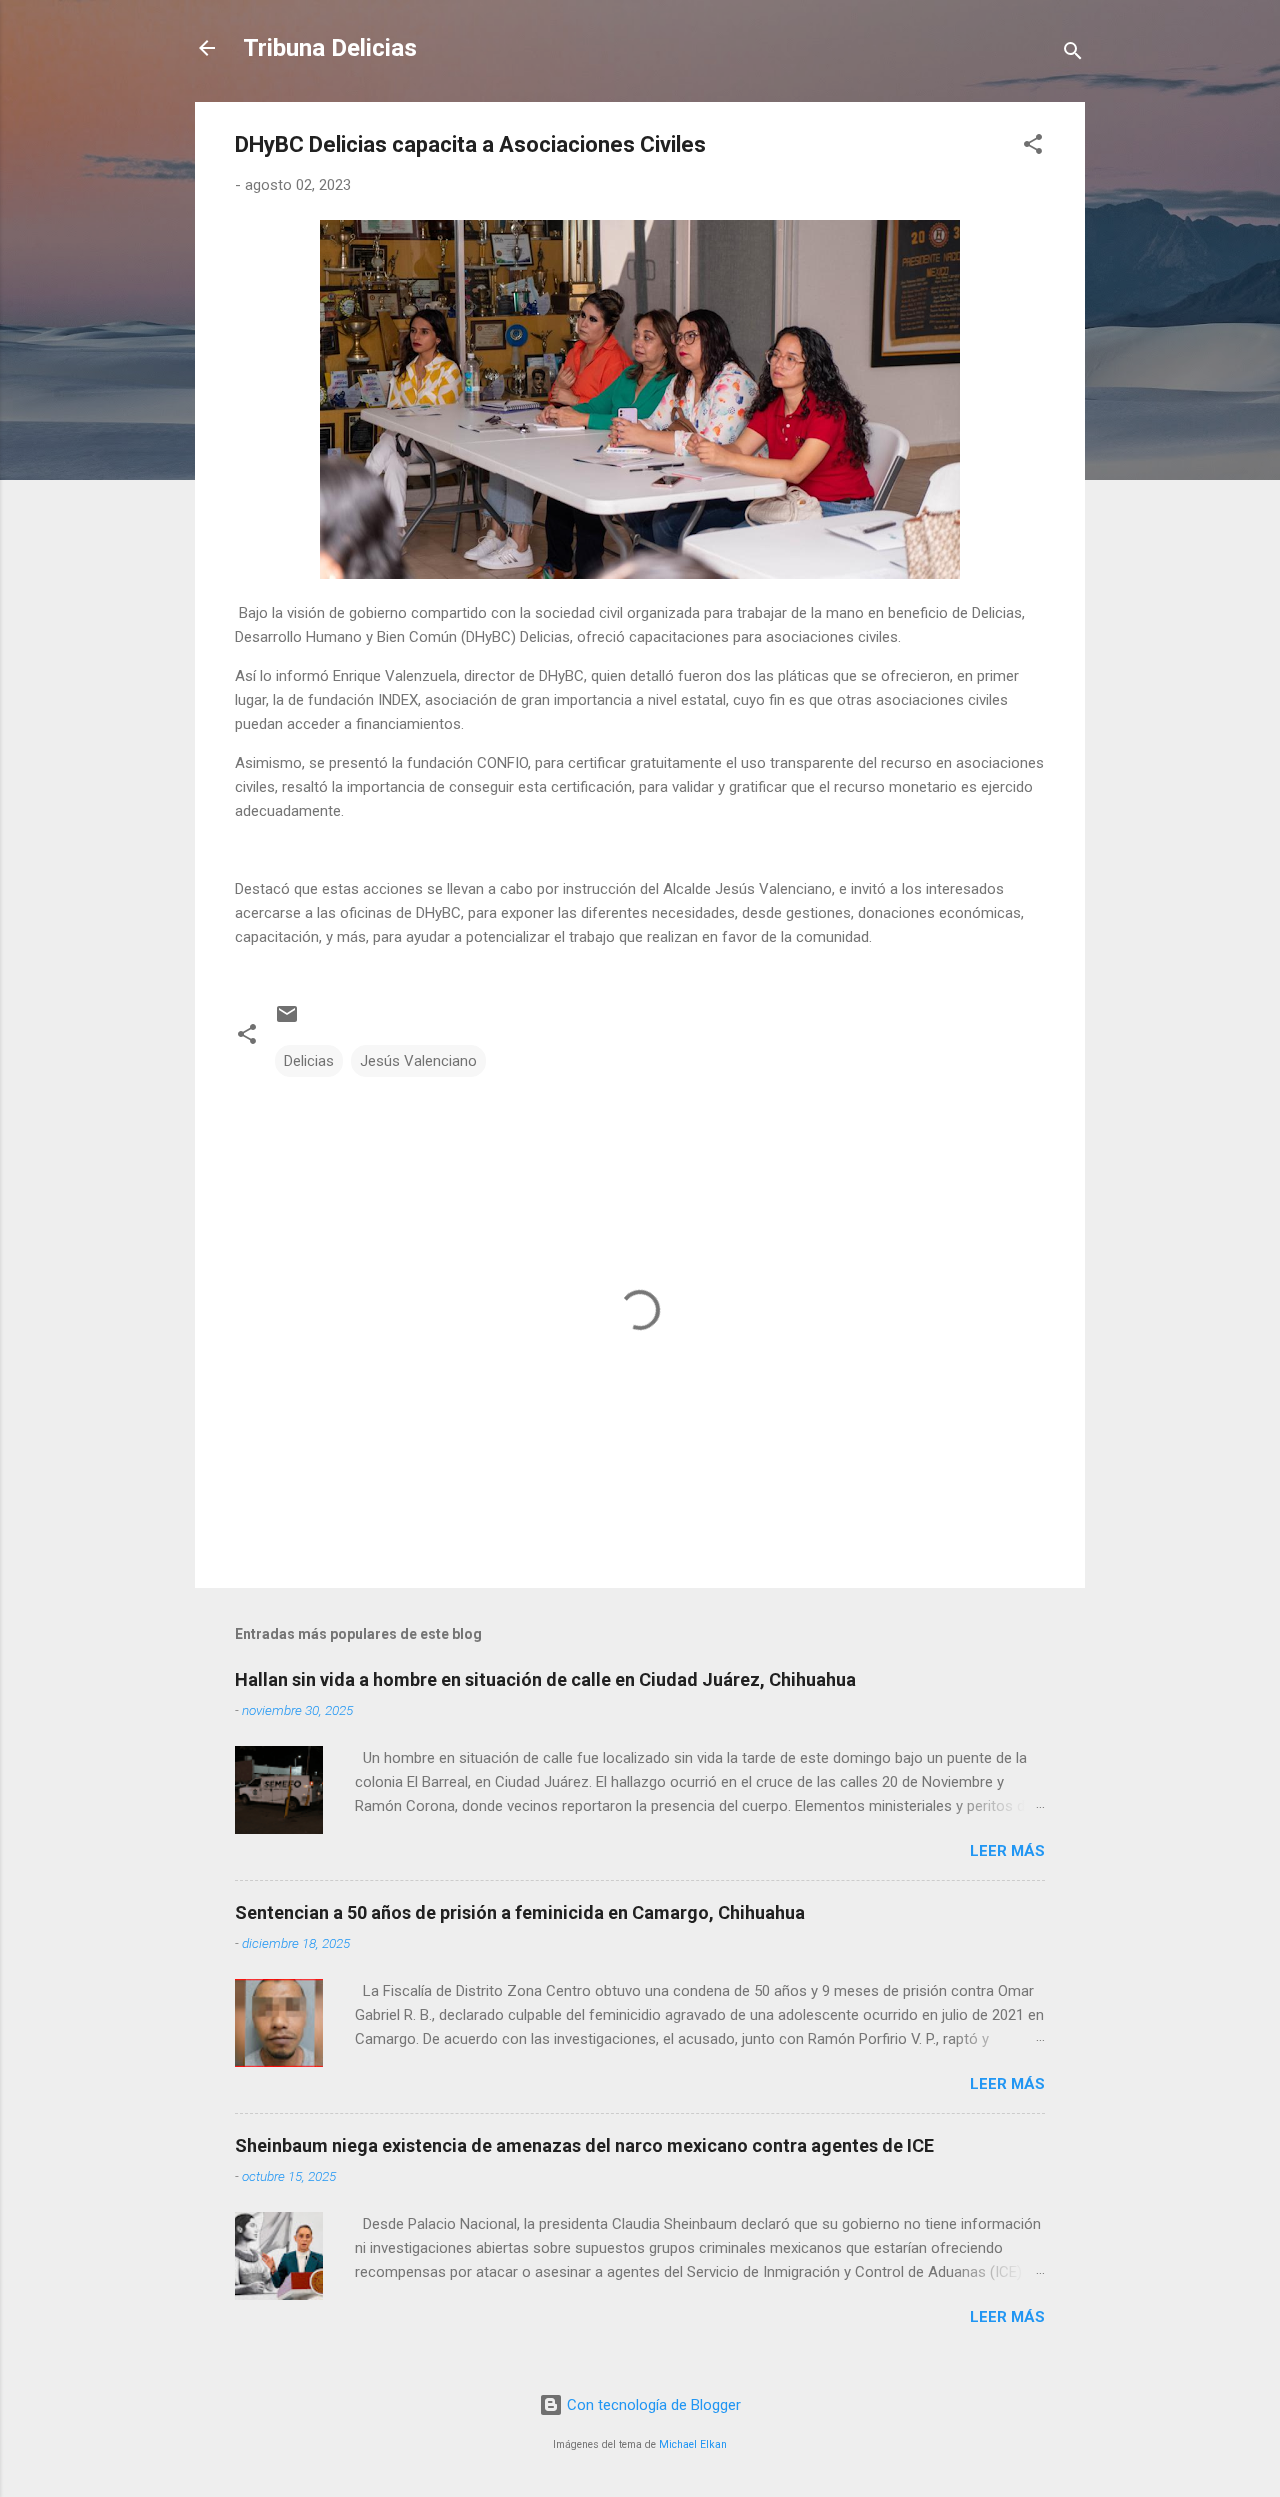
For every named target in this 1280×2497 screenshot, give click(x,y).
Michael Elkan (693, 2444)
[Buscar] (1073, 54)
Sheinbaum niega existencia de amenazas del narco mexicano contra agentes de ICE (584, 2145)
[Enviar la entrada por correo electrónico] (287, 1021)
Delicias (309, 1061)
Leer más (1007, 1851)
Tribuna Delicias (330, 48)
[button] (1033, 147)
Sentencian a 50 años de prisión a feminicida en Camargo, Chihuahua (520, 1912)
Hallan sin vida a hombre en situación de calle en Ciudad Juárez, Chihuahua (545, 1679)
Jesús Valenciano (418, 1061)
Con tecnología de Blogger (652, 2405)
